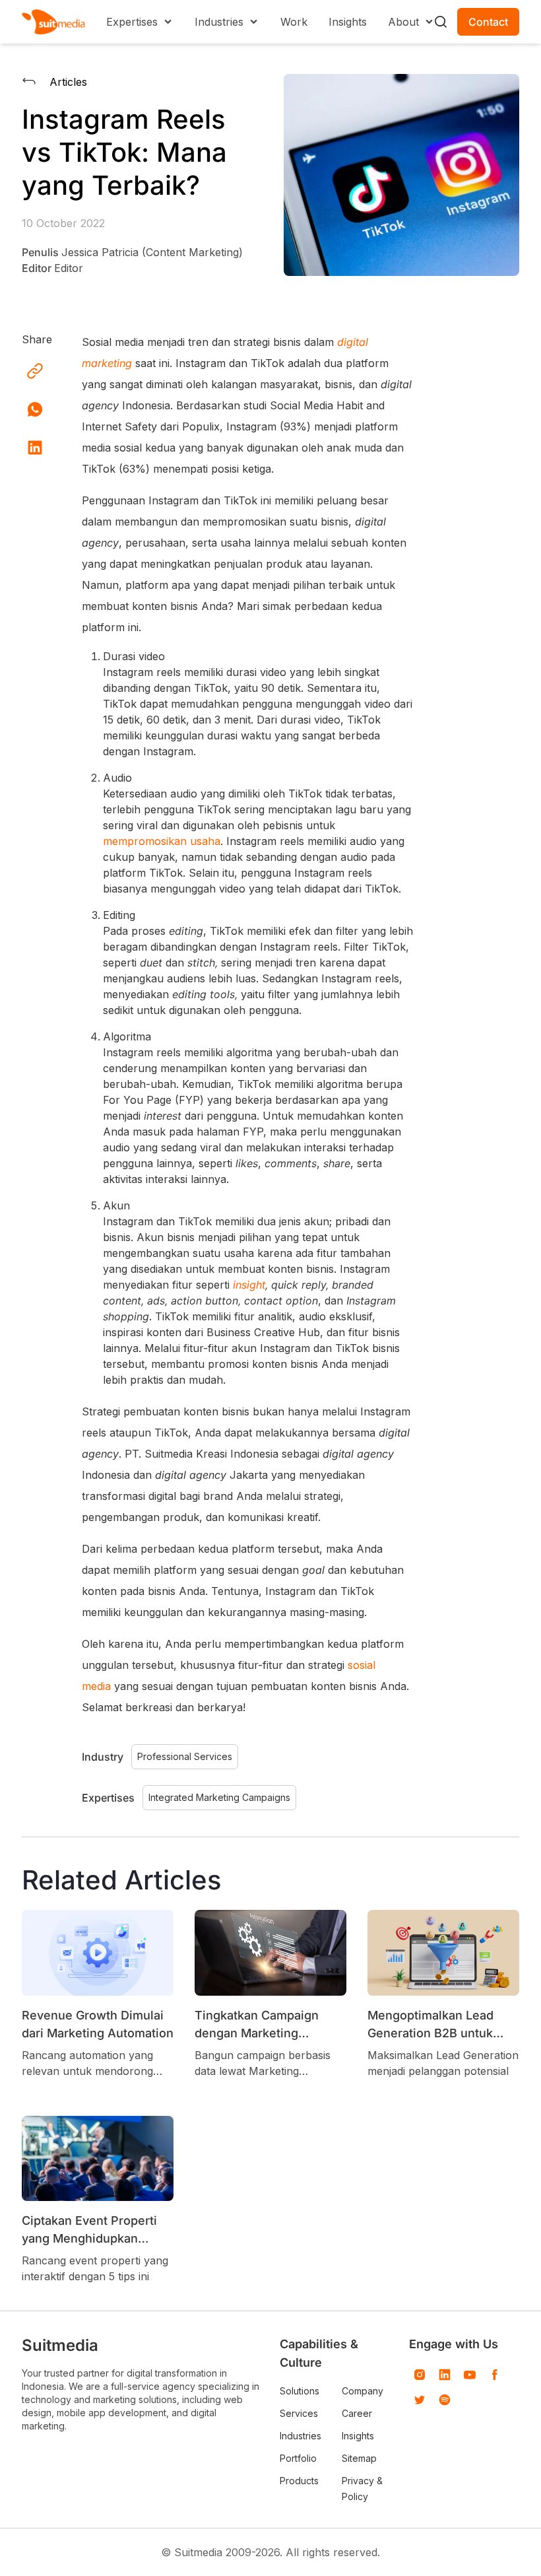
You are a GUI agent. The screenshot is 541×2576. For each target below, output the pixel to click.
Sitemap (359, 2458)
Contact (488, 22)
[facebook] (495, 2375)
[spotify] (445, 2400)
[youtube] (470, 2375)
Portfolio (298, 2458)
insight (249, 1285)
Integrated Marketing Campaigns (219, 1797)
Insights (348, 22)
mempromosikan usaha (162, 841)
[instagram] (420, 2375)
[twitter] (420, 2400)
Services (299, 2413)
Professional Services (185, 1756)
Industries (301, 2436)
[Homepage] (53, 22)
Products (299, 2481)
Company (363, 2391)
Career (357, 2413)
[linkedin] (445, 2375)
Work (294, 22)
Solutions (300, 2391)
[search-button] (441, 22)
